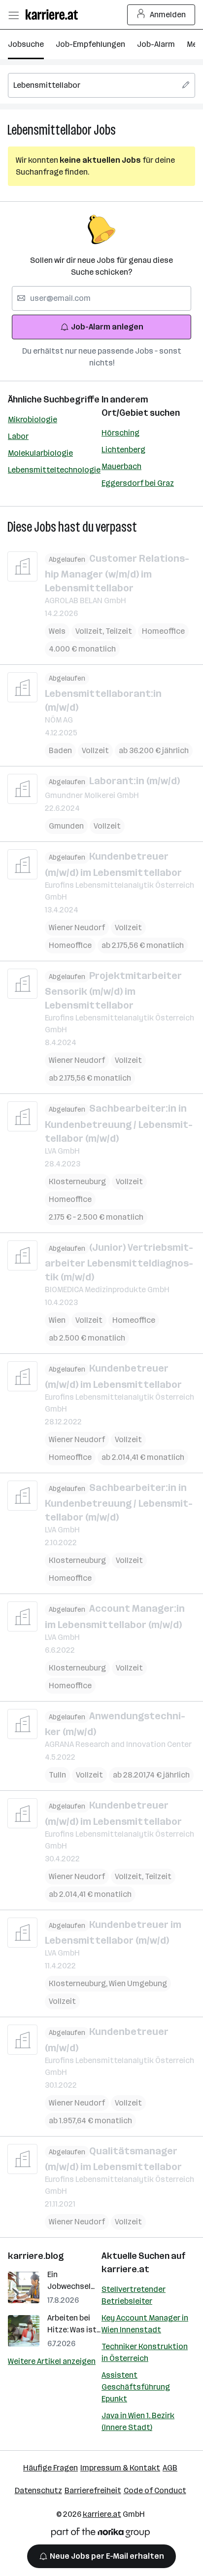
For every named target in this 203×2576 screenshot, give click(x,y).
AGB (170, 2468)
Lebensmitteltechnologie (54, 470)
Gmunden (66, 826)
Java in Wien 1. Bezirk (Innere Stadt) (138, 2421)
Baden (60, 750)
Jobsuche (26, 44)
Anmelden (168, 15)
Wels (57, 631)
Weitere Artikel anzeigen (52, 2361)
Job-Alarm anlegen (107, 327)
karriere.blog (36, 2256)
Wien (57, 1320)
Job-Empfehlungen (90, 44)
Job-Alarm (156, 44)
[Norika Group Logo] (101, 2534)
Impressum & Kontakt (120, 2468)
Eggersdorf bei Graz (138, 483)
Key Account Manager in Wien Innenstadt (145, 2324)
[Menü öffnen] (13, 15)
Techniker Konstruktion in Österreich (145, 2352)
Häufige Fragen (51, 2468)
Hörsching (120, 433)
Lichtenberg (123, 450)
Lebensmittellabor (50, 130)
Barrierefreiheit (93, 2490)
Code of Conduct (155, 2490)
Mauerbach (121, 466)
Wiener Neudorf (77, 927)
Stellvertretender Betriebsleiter (134, 2295)
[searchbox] (101, 85)
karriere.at (125, 2269)
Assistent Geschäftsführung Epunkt (136, 2387)
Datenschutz (38, 2490)
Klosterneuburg (77, 1181)
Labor (18, 436)
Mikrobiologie (33, 419)
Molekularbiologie (40, 453)
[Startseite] (54, 15)
